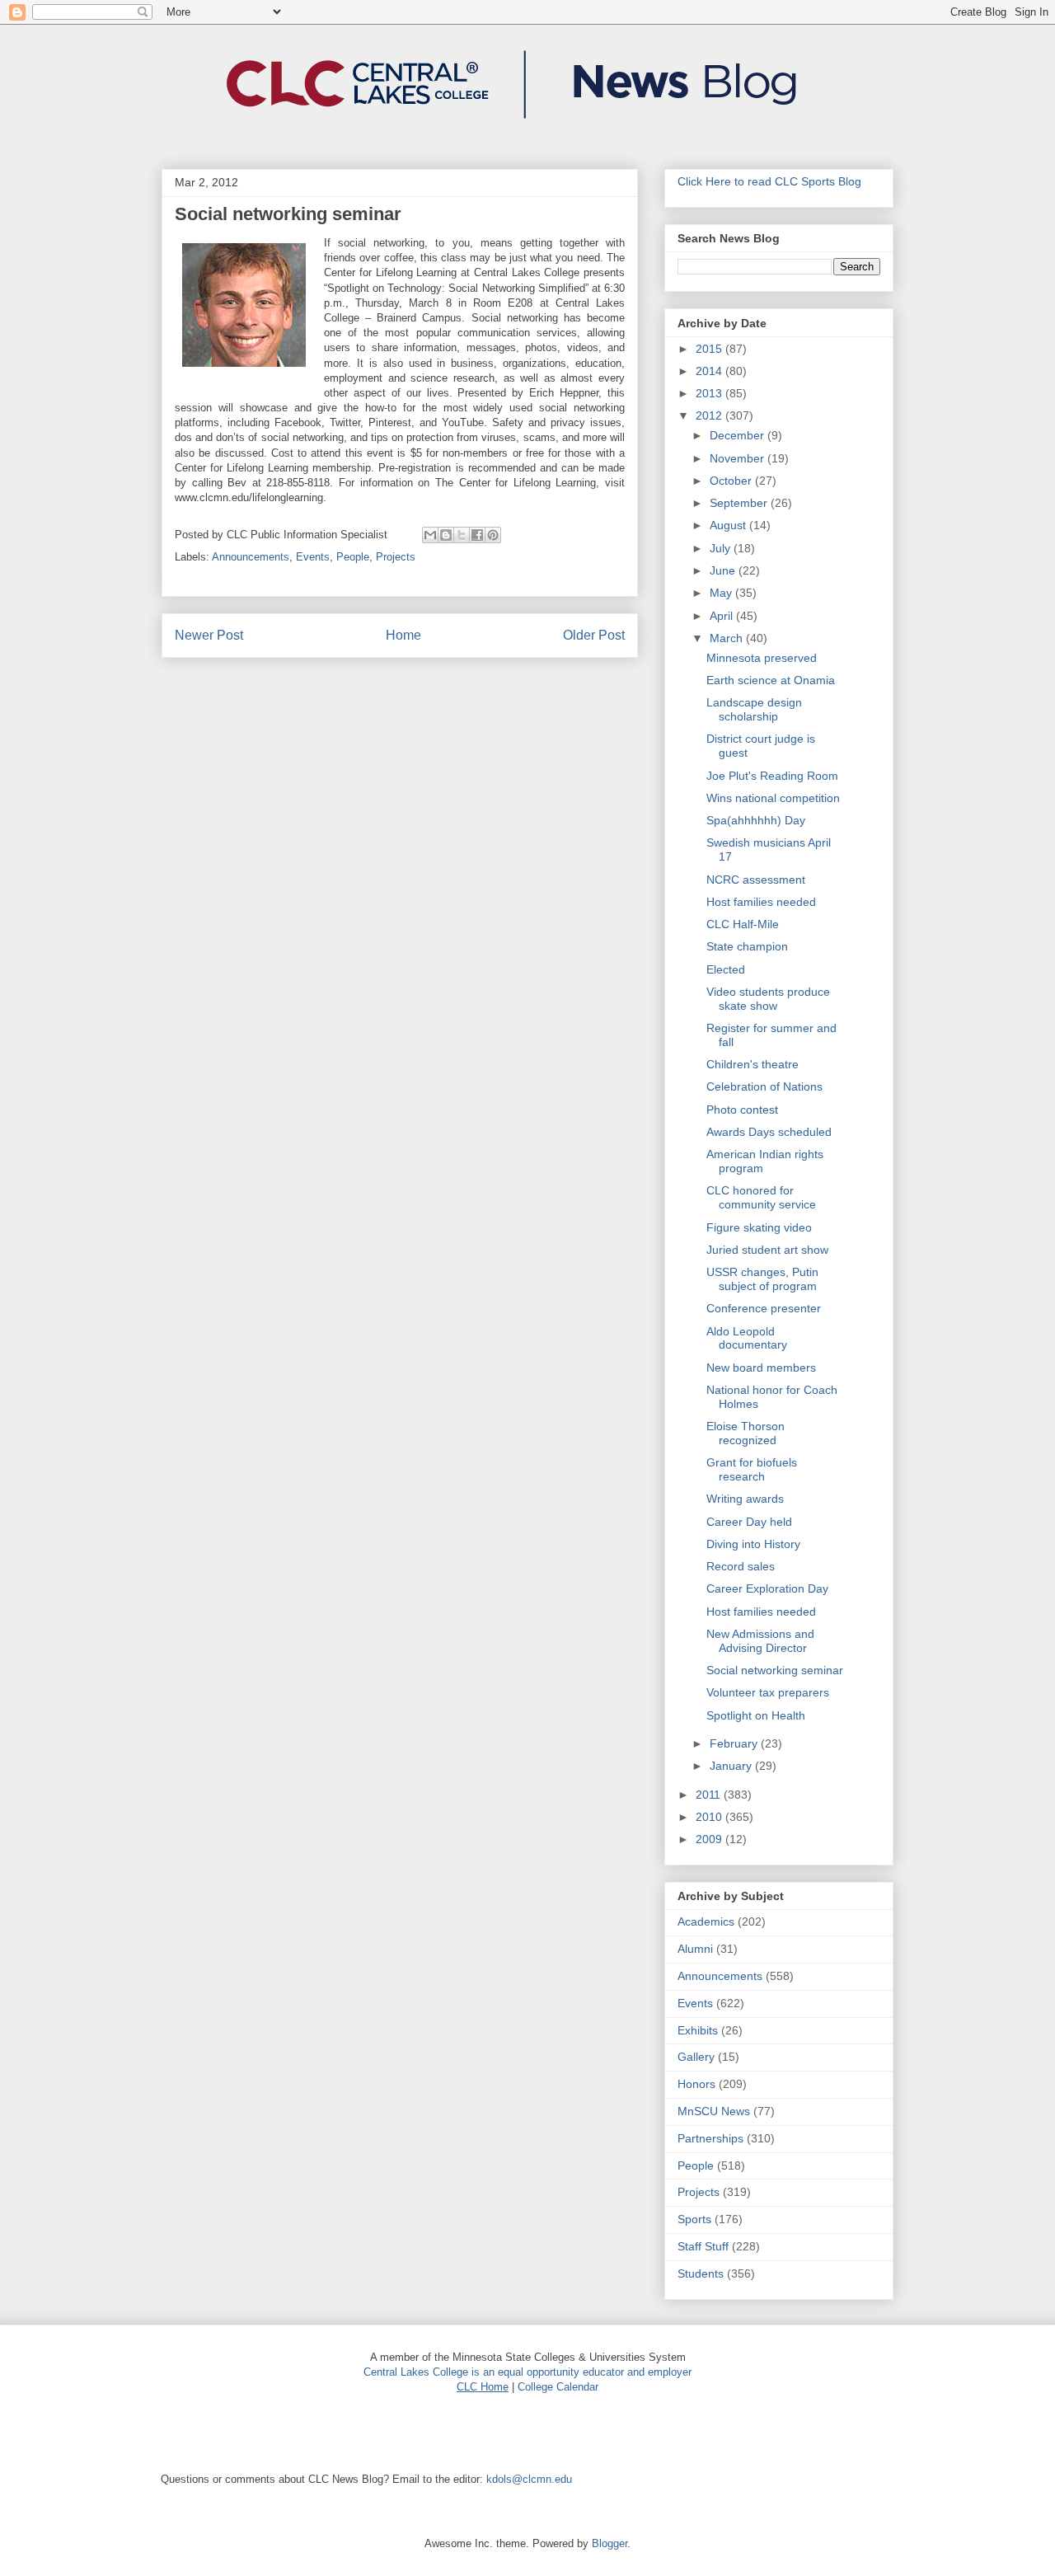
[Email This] (430, 535)
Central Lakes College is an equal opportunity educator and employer (527, 2372)
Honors (696, 2084)
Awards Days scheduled (769, 1132)
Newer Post (209, 635)
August (729, 525)
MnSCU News (714, 2111)
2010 (710, 1817)
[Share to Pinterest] (493, 535)
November (738, 458)
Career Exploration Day (767, 1588)
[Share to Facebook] (477, 535)
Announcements (251, 557)
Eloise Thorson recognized (746, 1433)
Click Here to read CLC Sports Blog (769, 181)
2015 (710, 349)
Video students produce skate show (768, 999)
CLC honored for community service (761, 1197)
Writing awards (745, 1499)
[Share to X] (462, 535)
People (353, 557)
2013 (710, 393)
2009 (710, 1839)
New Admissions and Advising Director (760, 1641)
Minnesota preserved (762, 658)
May (722, 593)
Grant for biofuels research (752, 1469)
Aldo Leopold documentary (747, 1338)
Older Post (594, 635)
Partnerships (710, 2138)
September (740, 503)
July (722, 548)
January (732, 1766)
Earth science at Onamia (771, 680)
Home (403, 635)
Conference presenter (764, 1308)
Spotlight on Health (756, 1715)
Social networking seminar (775, 1670)
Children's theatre (753, 1064)
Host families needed (761, 902)
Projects (396, 557)
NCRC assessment (756, 880)
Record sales (741, 1566)
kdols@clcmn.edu (529, 2479)
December (738, 435)
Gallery (696, 2057)
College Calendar (558, 2387)
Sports (694, 2219)
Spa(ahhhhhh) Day (756, 820)
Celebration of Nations (764, 1086)
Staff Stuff (703, 2246)
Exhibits (698, 2030)
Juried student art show (767, 1250)
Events (313, 557)
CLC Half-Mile (743, 924)
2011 (710, 1795)
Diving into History (753, 1544)
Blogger (610, 2543)
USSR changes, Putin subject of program (762, 1279)
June (724, 570)
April (723, 616)
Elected (726, 969)
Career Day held (749, 1522)
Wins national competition (773, 798)
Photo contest (742, 1110)
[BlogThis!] (446, 535)
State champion (747, 946)
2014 (710, 371)
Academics (706, 1921)
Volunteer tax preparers (768, 1692)
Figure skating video (759, 1227)
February (735, 1743)
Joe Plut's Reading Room (772, 776)
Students (701, 2273)
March (728, 638)
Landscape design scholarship (754, 709)
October (732, 481)
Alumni (695, 1949)
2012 (710, 415)
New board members (761, 1368)
